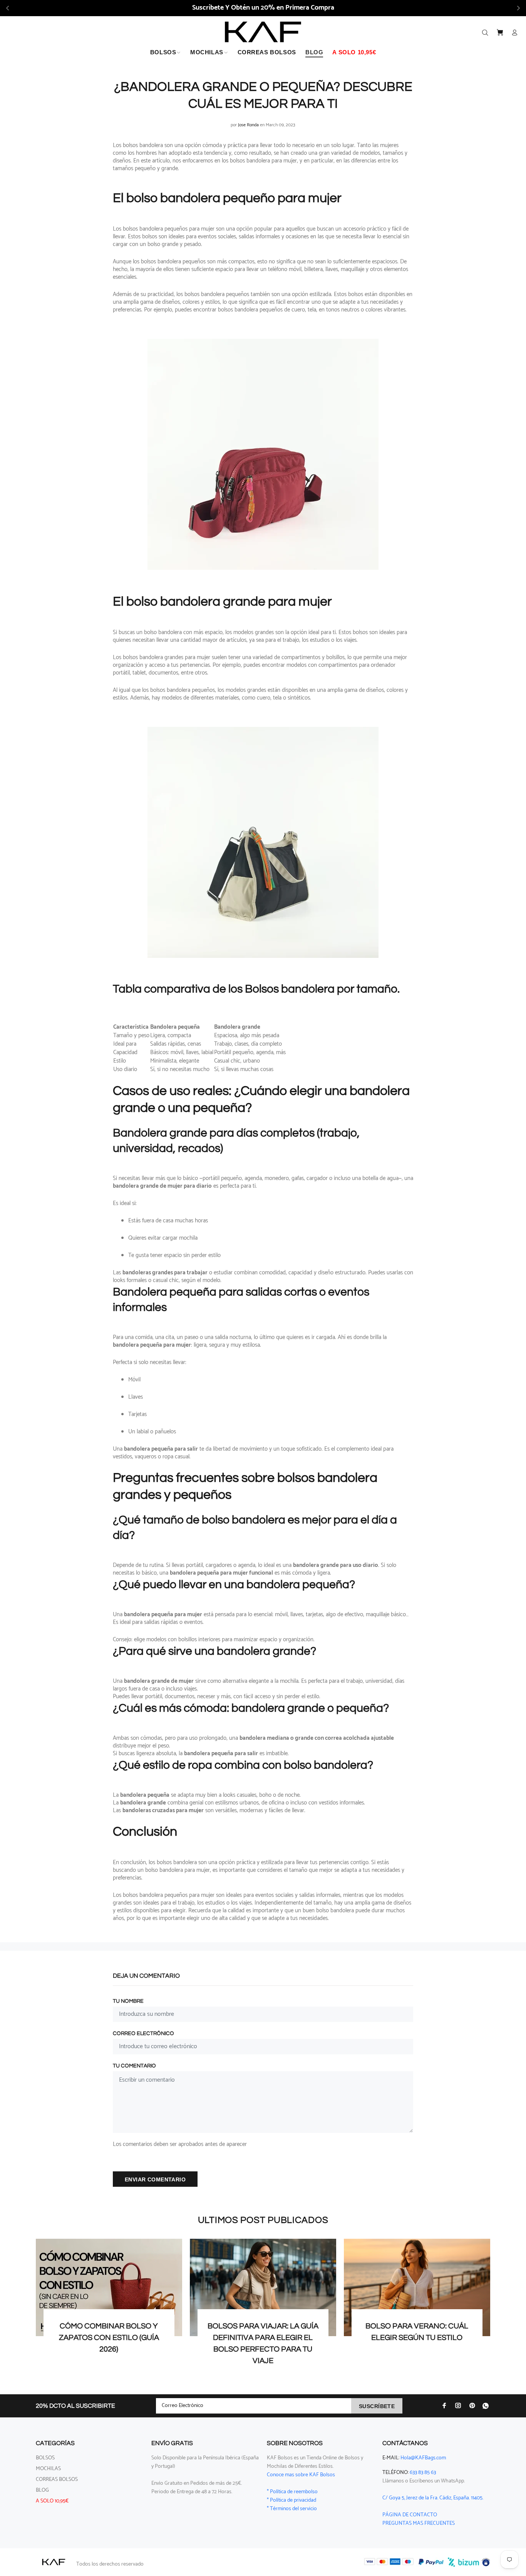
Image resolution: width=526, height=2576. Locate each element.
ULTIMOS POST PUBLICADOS (263, 2220)
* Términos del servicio (292, 2509)
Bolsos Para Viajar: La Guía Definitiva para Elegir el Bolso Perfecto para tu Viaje (263, 2343)
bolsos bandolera (143, 229)
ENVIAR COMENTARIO (155, 2179)
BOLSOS (45, 2458)
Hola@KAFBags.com (423, 2458)
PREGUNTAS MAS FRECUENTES (419, 2523)
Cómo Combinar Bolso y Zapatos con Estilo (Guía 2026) (109, 2338)
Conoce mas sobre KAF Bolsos (301, 2475)
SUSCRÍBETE (377, 2406)
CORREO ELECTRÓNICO (143, 2034)
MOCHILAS (48, 2469)
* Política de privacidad (291, 2500)
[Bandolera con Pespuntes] (263, 453)
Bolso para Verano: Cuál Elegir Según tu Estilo (417, 2332)
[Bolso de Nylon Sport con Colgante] (263, 841)
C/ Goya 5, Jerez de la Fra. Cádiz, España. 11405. (433, 2498)
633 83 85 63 (423, 2473)
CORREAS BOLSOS (57, 2480)
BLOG (42, 2490)
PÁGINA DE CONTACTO (410, 2515)
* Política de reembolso (292, 2492)
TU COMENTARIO (134, 2066)
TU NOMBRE (128, 2001)
